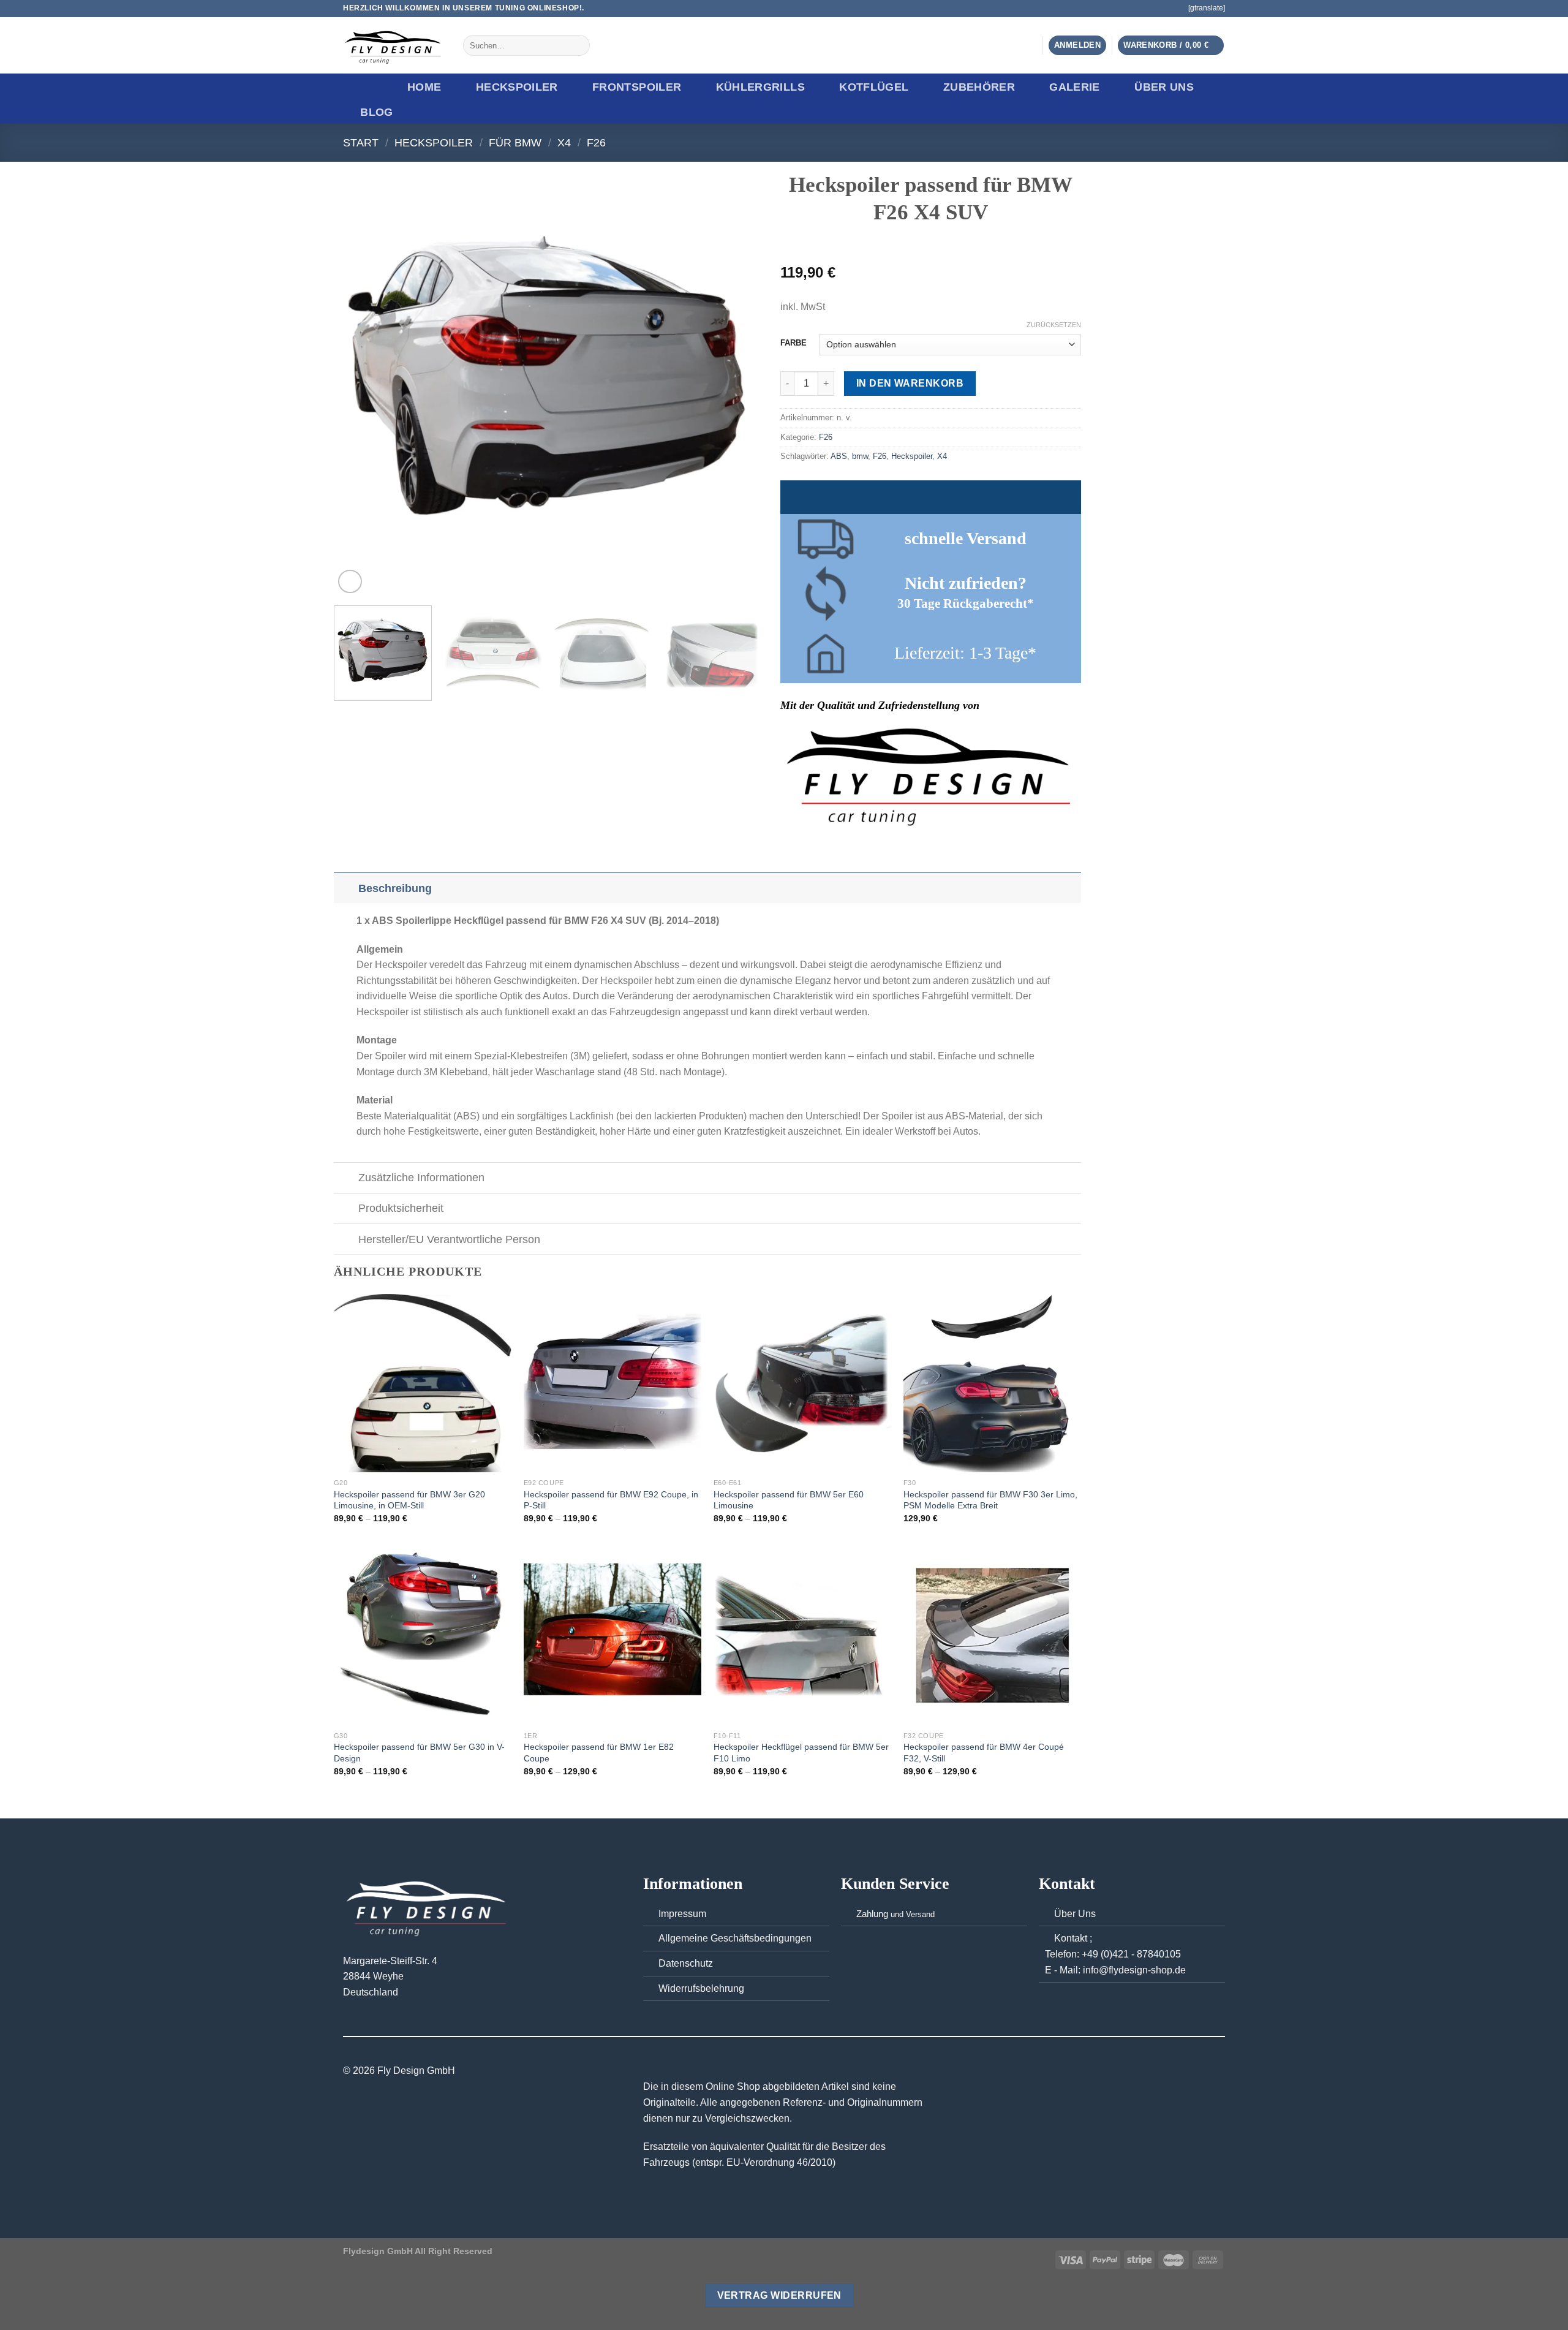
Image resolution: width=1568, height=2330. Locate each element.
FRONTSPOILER (637, 87)
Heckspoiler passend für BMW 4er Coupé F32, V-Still (984, 1753)
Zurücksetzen (1054, 325)
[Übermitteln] (578, 45)
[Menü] (363, 87)
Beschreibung (395, 888)
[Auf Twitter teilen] (803, 846)
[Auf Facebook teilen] (788, 846)
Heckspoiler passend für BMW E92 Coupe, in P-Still (611, 1500)
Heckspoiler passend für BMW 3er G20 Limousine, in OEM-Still (409, 1500)
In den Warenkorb (910, 383)
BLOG (376, 112)
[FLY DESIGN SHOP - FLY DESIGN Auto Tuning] (394, 46)
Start (361, 142)
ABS (839, 456)
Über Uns (1164, 87)
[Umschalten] (346, 888)
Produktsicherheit (401, 1208)
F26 (596, 142)
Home (424, 87)
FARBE (793, 343)
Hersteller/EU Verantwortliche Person (449, 1239)
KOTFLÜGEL (874, 87)
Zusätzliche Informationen (421, 1178)
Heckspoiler (912, 456)
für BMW (515, 142)
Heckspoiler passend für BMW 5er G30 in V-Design (419, 1753)
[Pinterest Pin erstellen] (833, 846)
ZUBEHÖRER (979, 87)
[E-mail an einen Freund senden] (818, 846)
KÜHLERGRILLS (760, 87)
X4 (564, 142)
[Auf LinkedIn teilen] (848, 846)
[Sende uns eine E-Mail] (1172, 9)
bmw (860, 456)
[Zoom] (350, 582)
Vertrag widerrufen (779, 2295)
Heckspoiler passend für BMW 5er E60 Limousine (789, 1500)
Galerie (1074, 87)
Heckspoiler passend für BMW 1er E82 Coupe (599, 1753)
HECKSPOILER (517, 87)
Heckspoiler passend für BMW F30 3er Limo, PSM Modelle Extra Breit (990, 1500)
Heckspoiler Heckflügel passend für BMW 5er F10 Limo (801, 1753)
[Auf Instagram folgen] (1160, 9)
